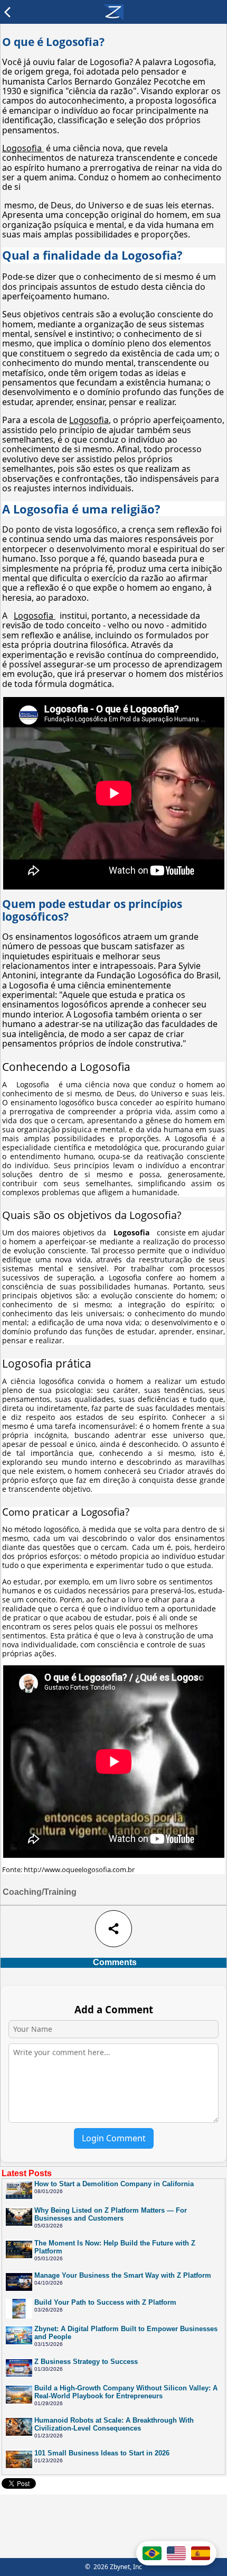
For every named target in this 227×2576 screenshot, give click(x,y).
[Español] (201, 2553)
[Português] (152, 2553)
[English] (176, 2553)
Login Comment (114, 2138)
